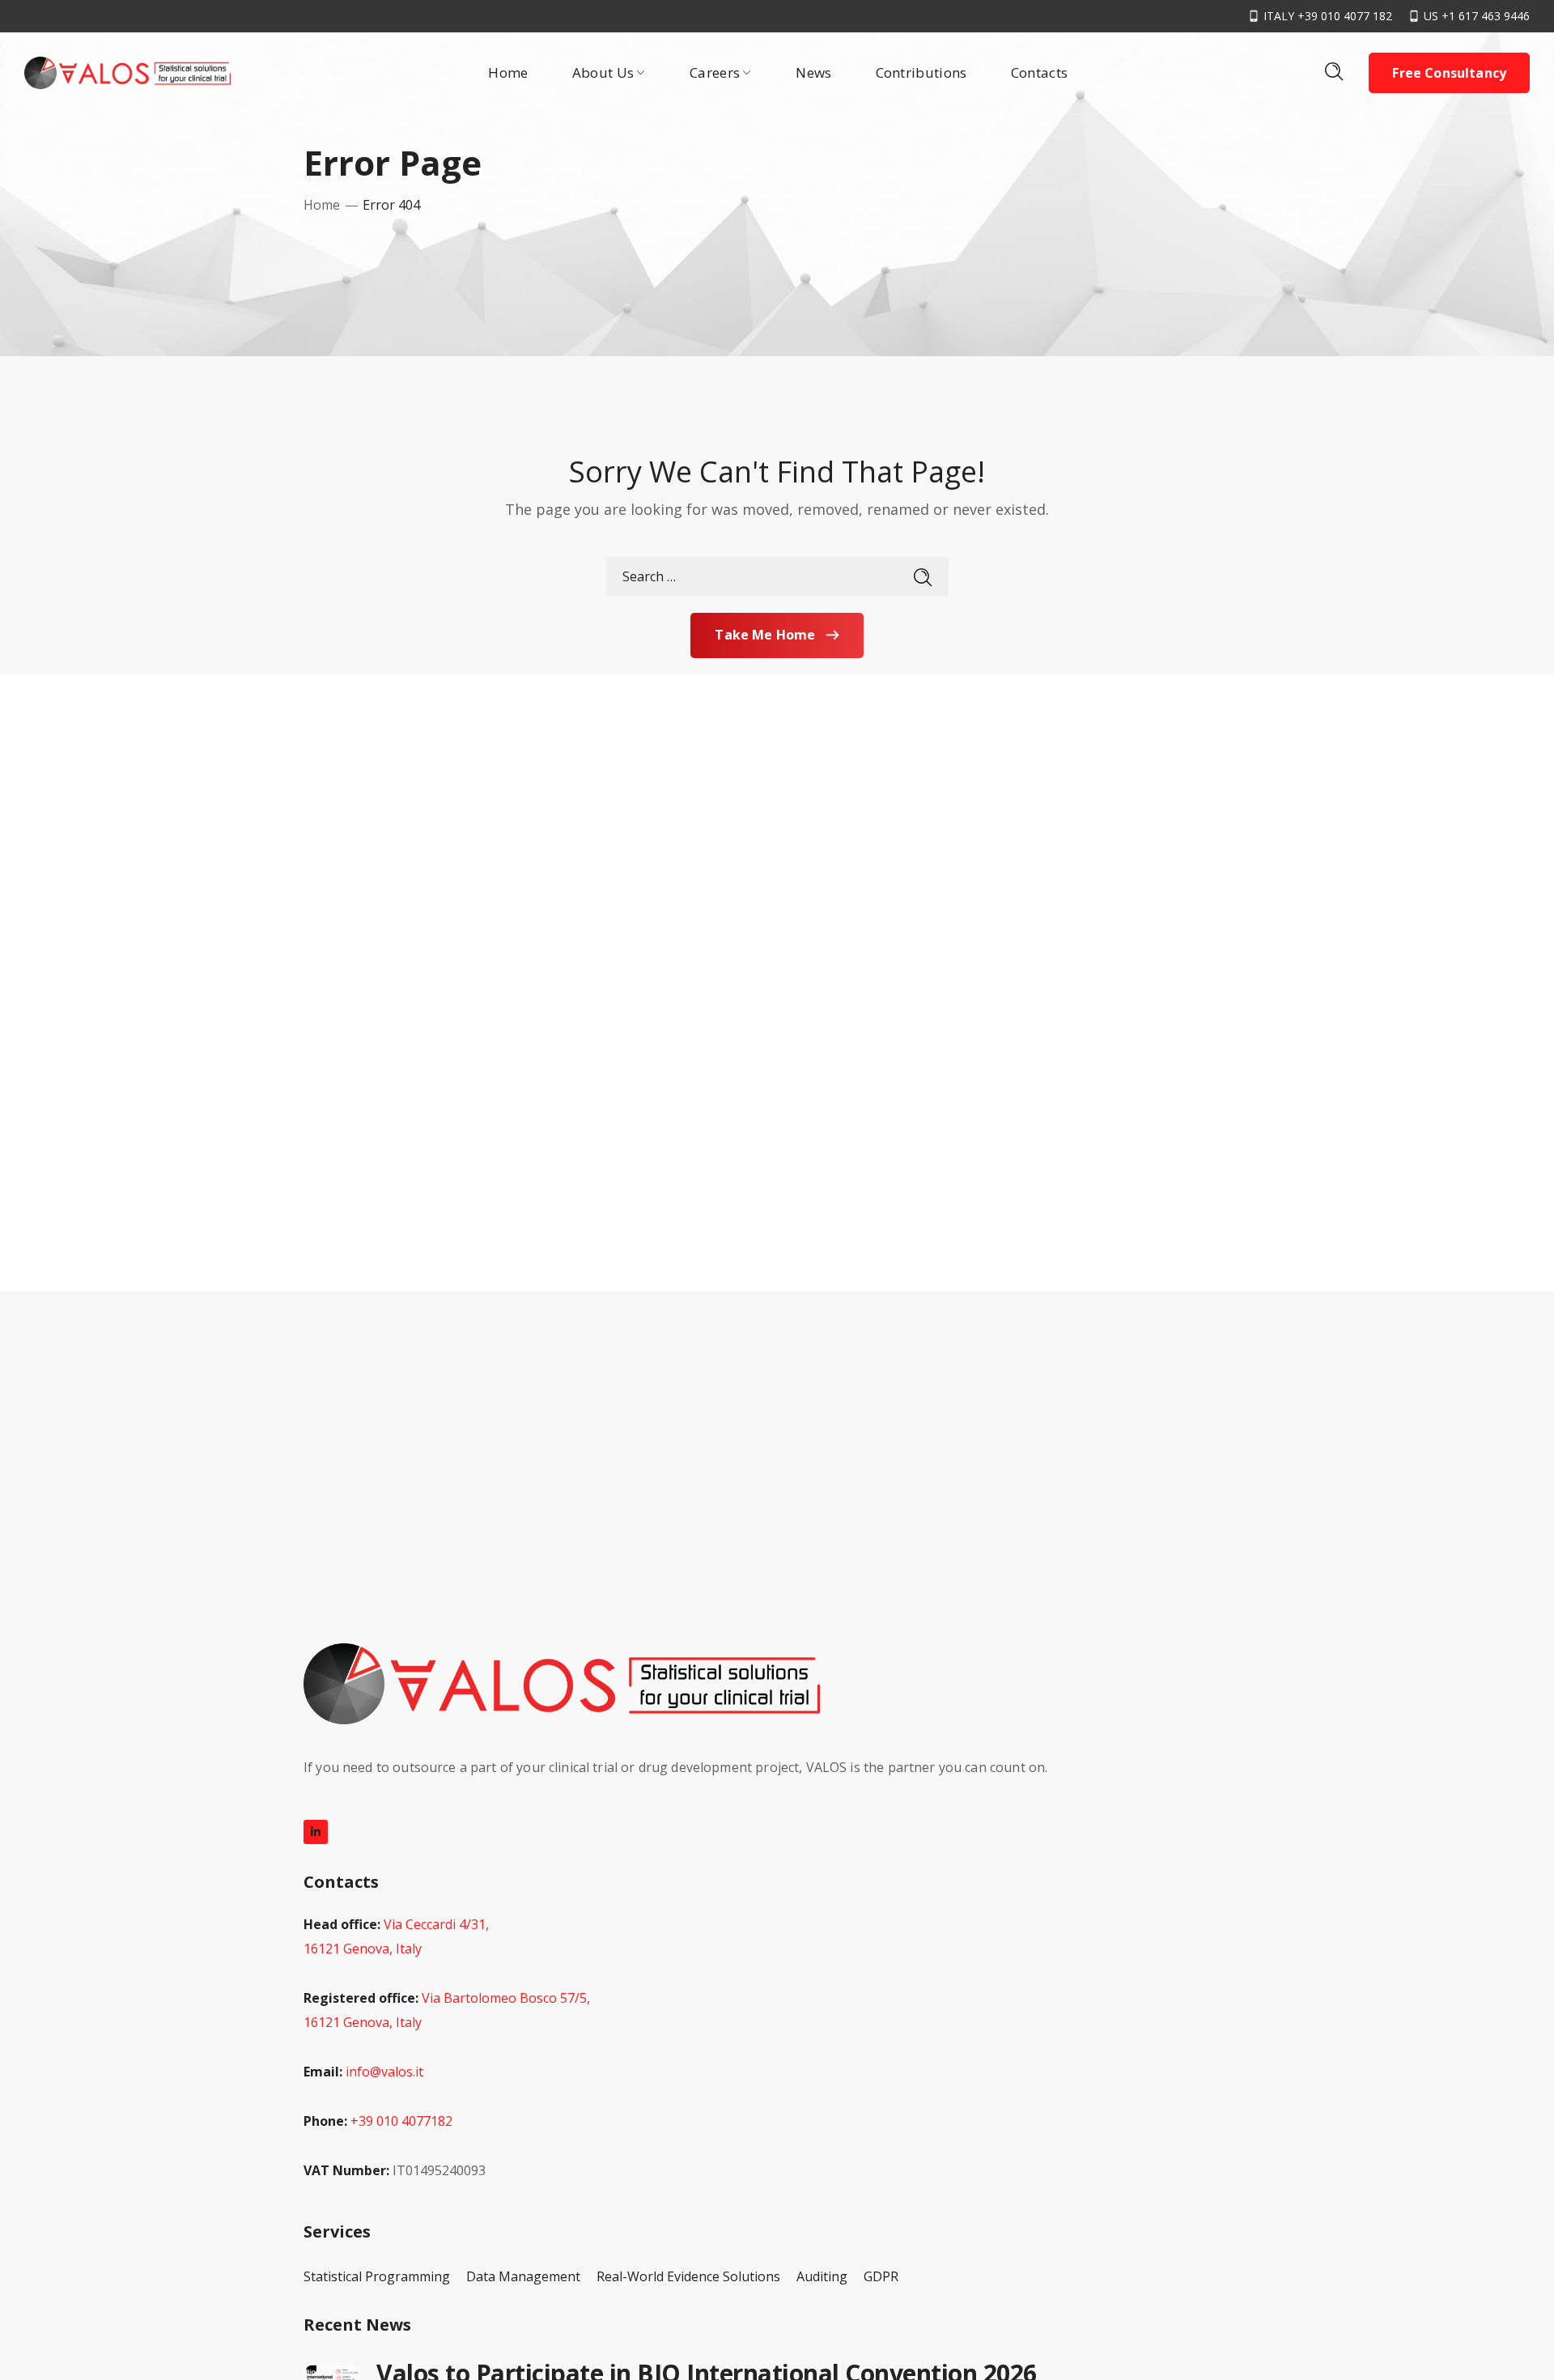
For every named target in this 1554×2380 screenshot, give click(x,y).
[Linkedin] (316, 1832)
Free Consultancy (1449, 73)
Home (322, 205)
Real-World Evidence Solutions (688, 2276)
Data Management (523, 2276)
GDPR (881, 2276)
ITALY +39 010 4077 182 (1328, 16)
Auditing (822, 2276)
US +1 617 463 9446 (1477, 16)
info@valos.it (384, 2072)
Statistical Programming (377, 2276)
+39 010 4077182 (401, 2121)
